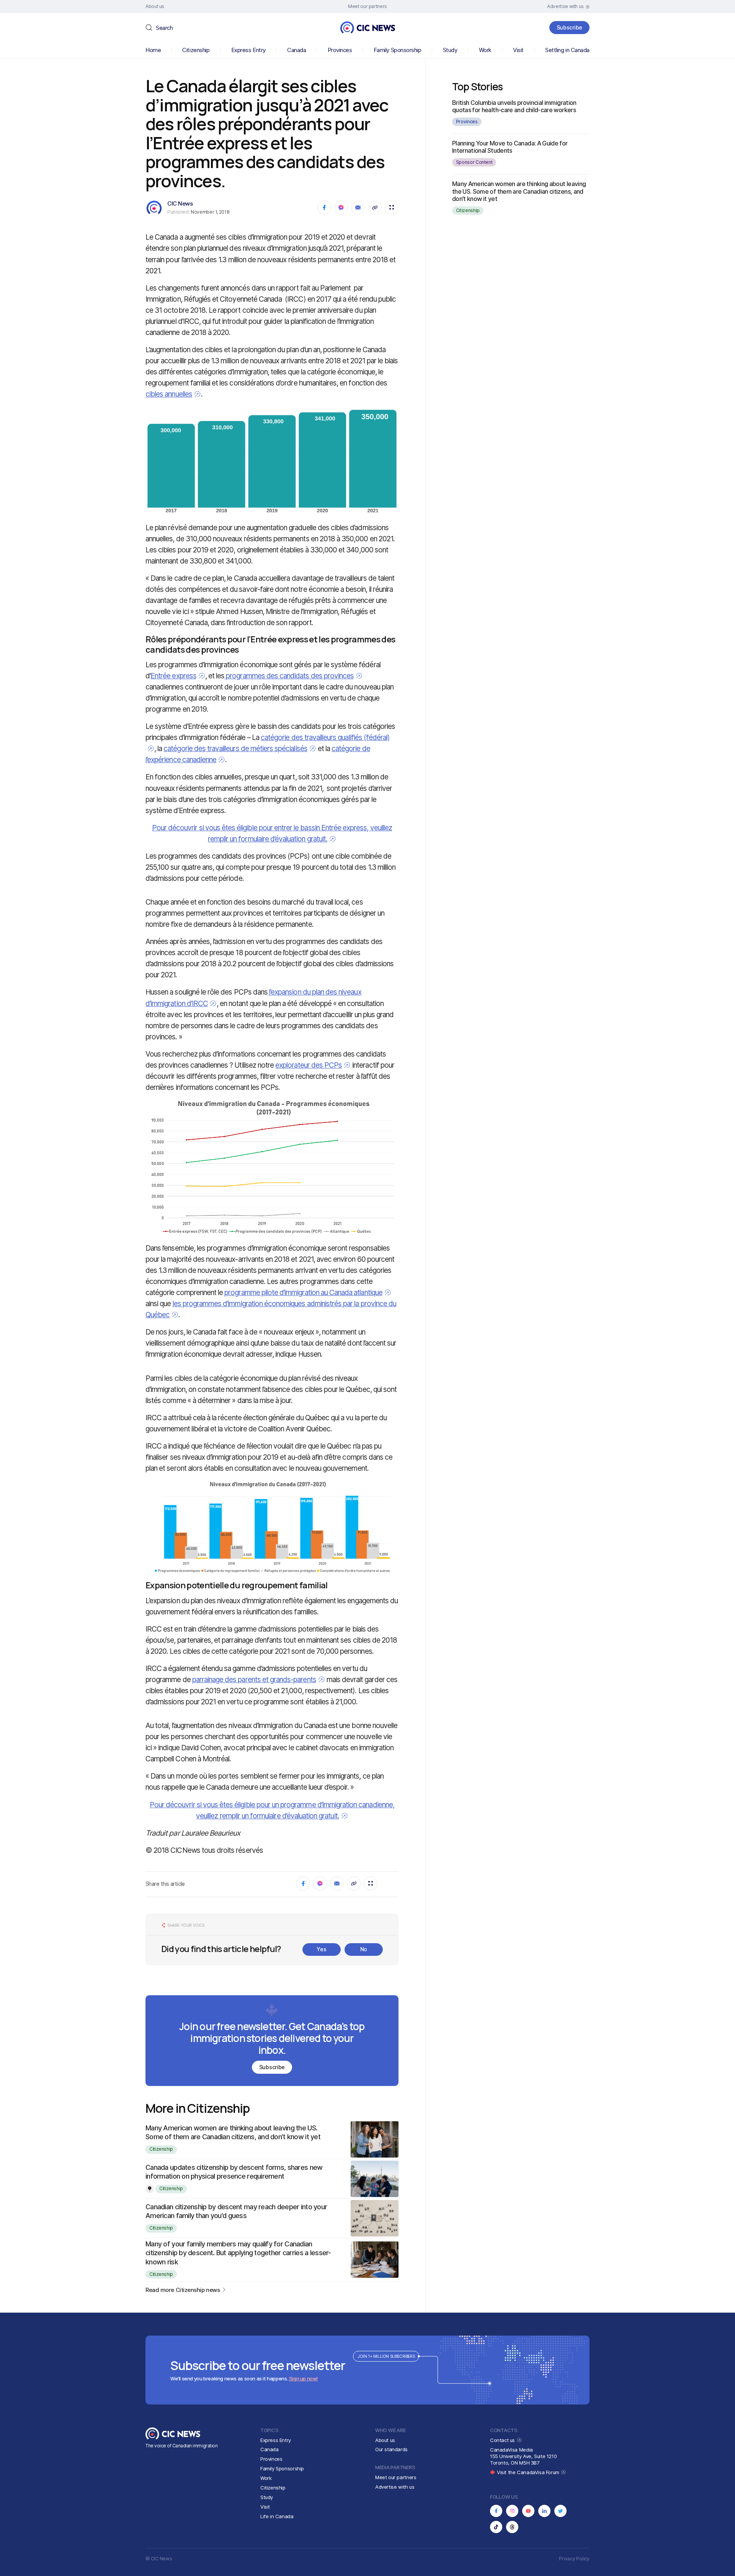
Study (450, 50)
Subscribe (569, 27)
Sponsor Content (474, 162)
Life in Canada (277, 2516)
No (364, 1949)
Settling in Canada (567, 50)
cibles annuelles (169, 394)
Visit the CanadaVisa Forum (529, 2472)
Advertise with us (395, 2487)
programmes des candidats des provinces (289, 676)
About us (385, 2440)
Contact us (503, 2440)
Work (485, 50)
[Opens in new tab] (496, 2511)
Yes (321, 1949)
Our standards (391, 2449)
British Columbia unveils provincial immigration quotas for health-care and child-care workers (514, 106)
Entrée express (173, 676)
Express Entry (248, 50)
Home (153, 50)
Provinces (340, 50)
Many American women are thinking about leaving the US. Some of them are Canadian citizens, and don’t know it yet (519, 191)
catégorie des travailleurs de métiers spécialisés (235, 749)
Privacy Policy (574, 2559)
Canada (296, 50)
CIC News (180, 203)
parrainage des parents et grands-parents (254, 1680)
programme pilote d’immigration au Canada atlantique (303, 1293)
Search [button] (164, 28)
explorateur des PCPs (309, 1065)
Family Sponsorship (398, 50)
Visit (518, 50)
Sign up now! (303, 2378)
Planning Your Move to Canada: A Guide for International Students (510, 147)
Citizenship (196, 50)
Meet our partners (396, 2477)
